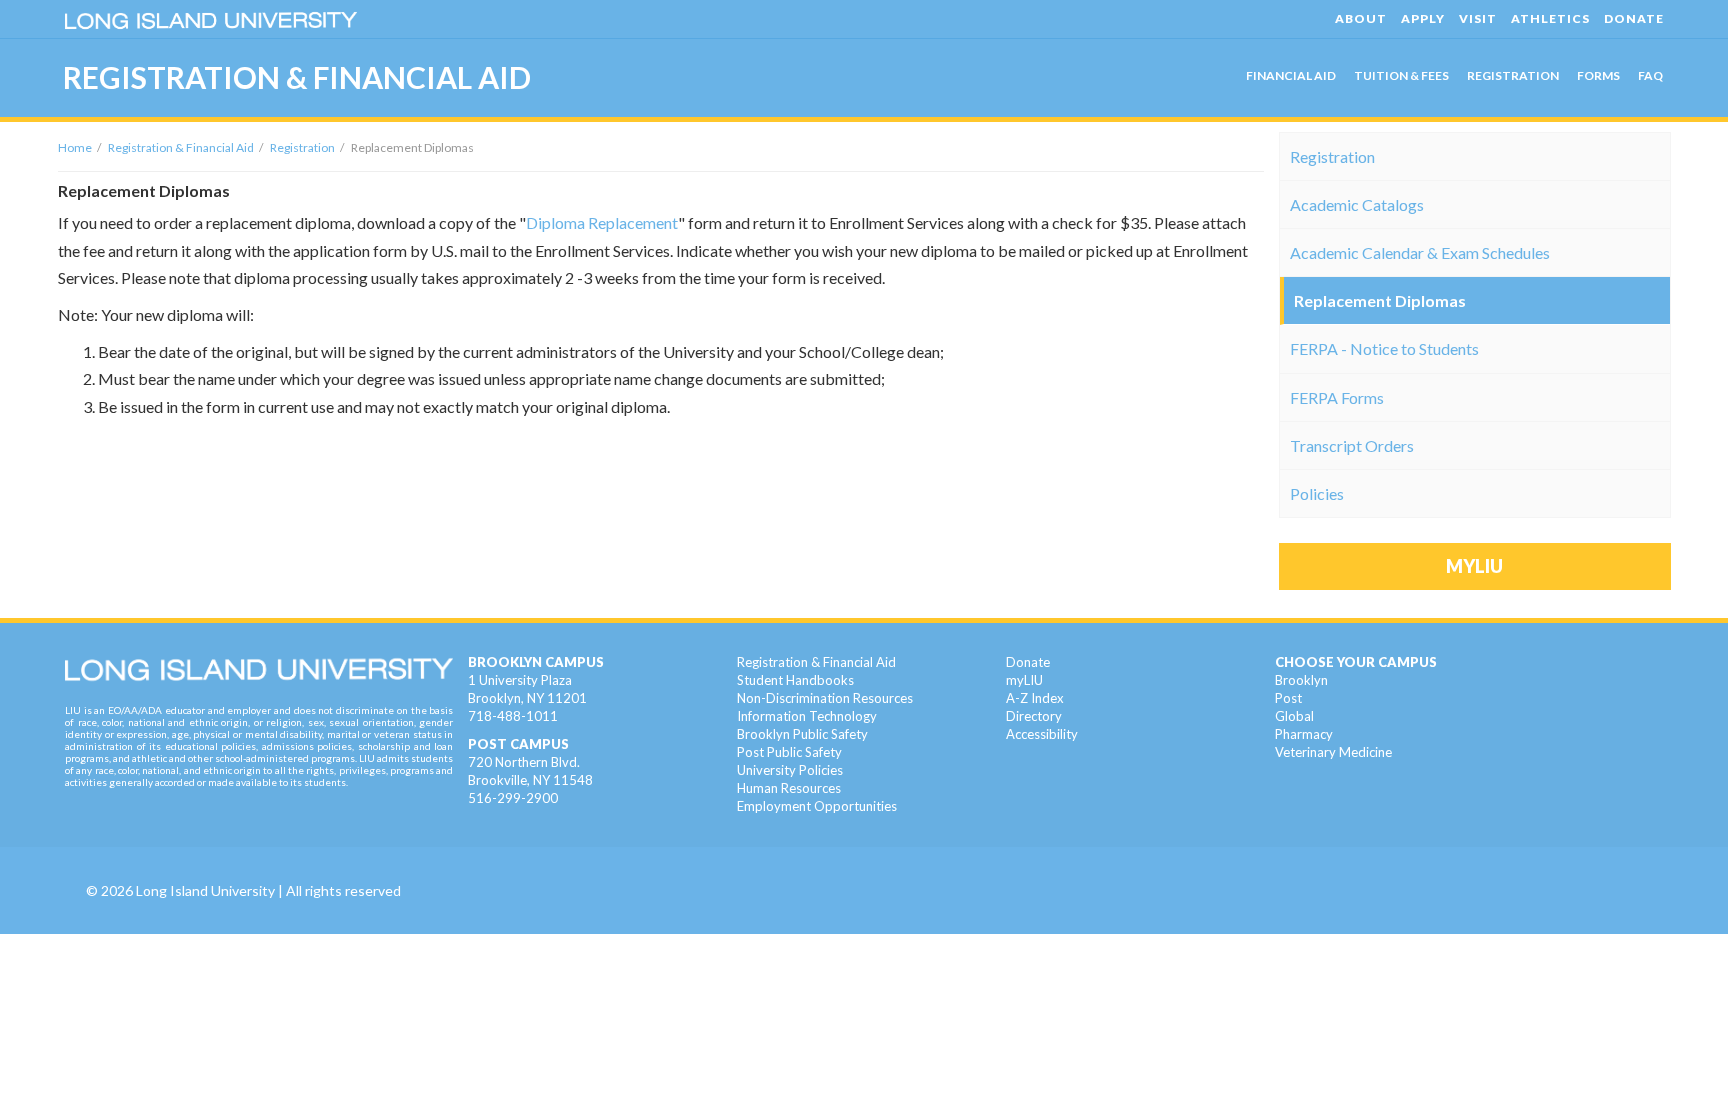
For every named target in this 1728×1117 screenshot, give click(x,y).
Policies (1317, 493)
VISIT (1478, 18)
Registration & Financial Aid (181, 147)
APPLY (1423, 18)
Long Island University (205, 890)
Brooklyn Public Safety (802, 734)
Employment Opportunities (817, 806)
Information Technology (807, 716)
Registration (302, 147)
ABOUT (1361, 18)
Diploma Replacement (602, 222)
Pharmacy (1304, 734)
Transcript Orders (1352, 445)
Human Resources (789, 788)
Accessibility (1042, 734)
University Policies (790, 770)
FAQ (1650, 75)
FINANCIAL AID (1291, 75)
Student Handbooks (795, 680)
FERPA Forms (1337, 397)
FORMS (1598, 75)
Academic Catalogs (1357, 204)
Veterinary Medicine (1333, 752)
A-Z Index (1035, 698)
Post (1288, 698)
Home (75, 147)
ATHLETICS (1550, 18)
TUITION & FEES (1401, 75)
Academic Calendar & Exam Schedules (1420, 252)
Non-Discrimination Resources (825, 698)
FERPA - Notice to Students (1384, 348)
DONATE (1634, 18)
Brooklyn (1301, 680)
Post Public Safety (789, 752)
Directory (1034, 716)
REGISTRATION (1513, 75)
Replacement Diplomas (1380, 300)
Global (1294, 716)
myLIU (1024, 680)
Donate (1028, 662)
